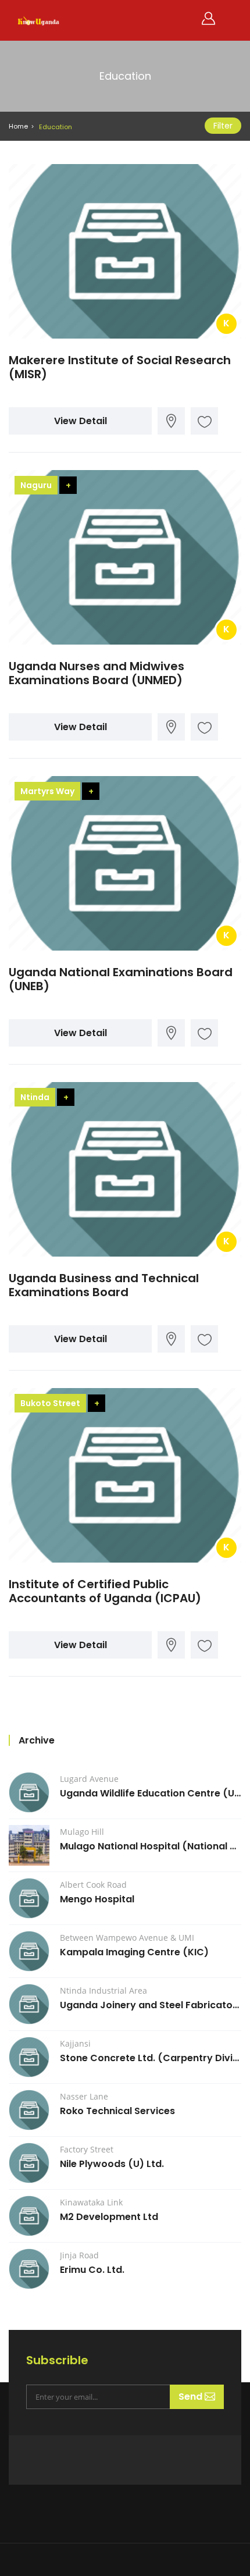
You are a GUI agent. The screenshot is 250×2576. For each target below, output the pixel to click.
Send (192, 2397)
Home (18, 126)
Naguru (36, 485)
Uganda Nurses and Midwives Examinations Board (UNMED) (97, 673)
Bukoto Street (50, 1403)
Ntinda (35, 1097)
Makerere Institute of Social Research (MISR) (120, 367)
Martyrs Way (47, 791)
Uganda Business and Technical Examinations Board (104, 1285)
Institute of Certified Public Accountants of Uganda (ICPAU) (105, 1591)
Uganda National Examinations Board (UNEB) (121, 979)
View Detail (81, 421)
